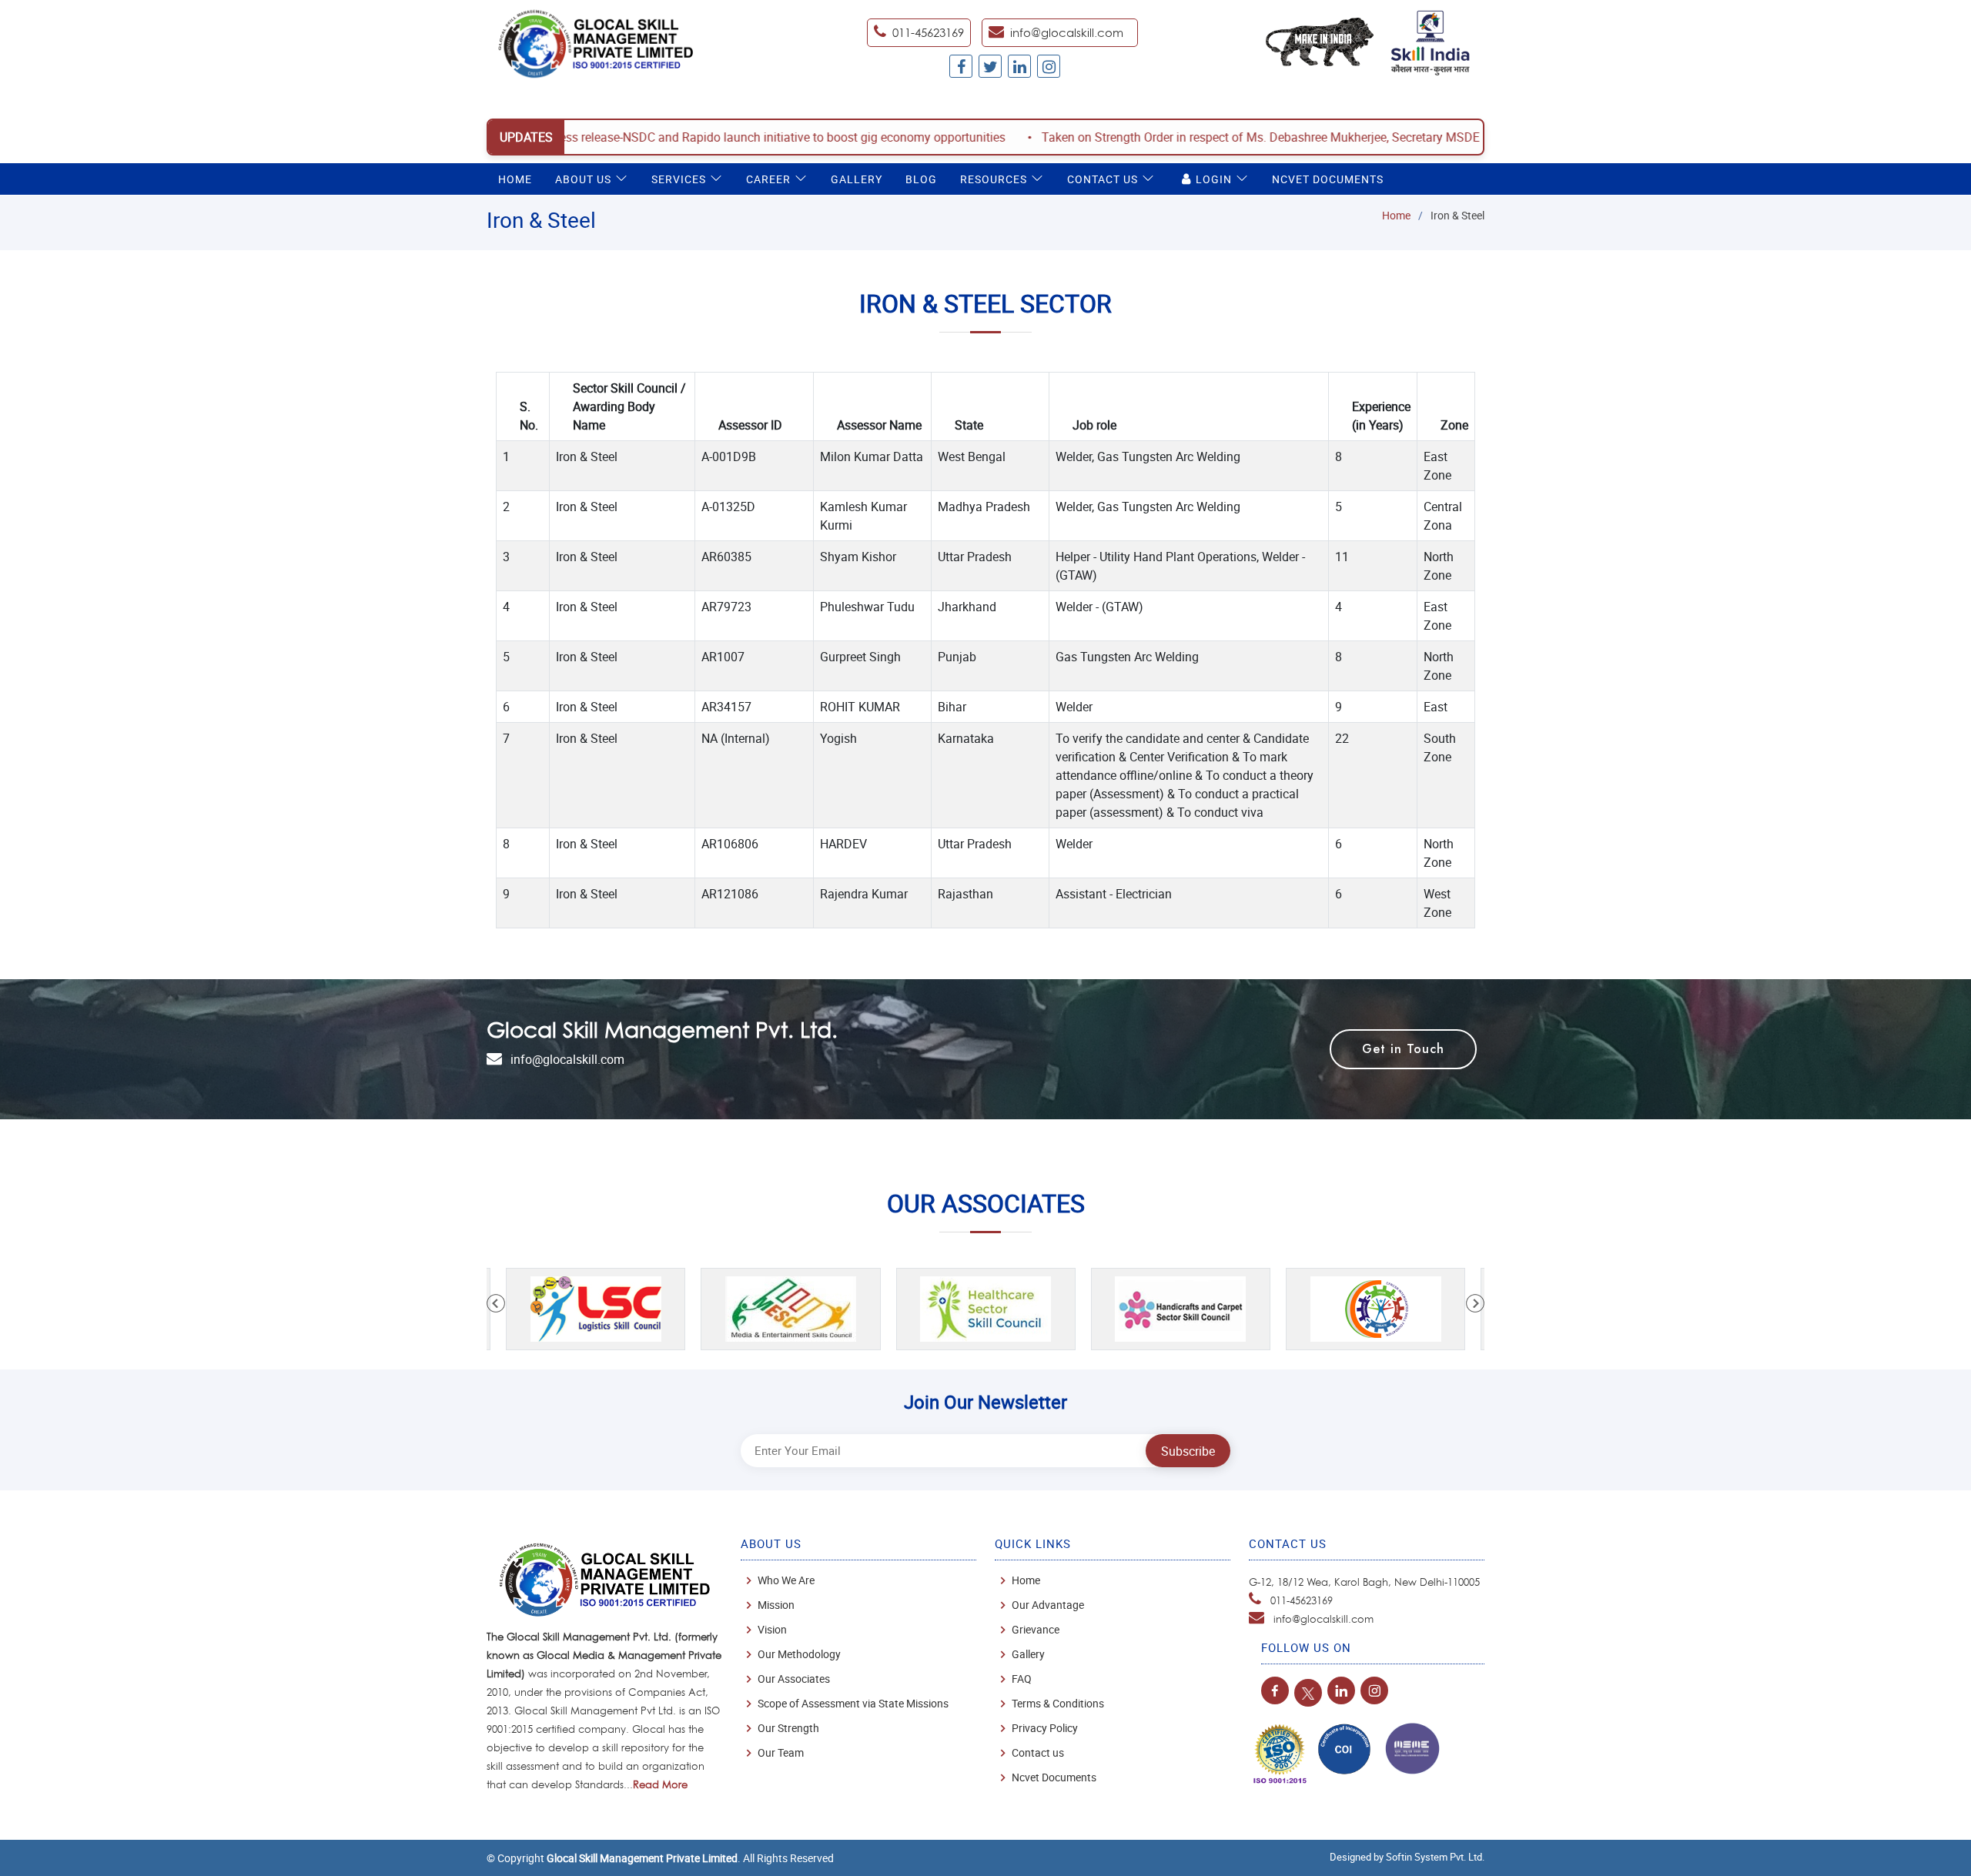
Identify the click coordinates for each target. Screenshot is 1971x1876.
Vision (772, 1630)
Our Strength (788, 1728)
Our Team (781, 1753)
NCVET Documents (1328, 179)
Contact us (1038, 1753)
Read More (660, 1784)
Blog (921, 179)
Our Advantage (1048, 1605)
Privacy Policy (1045, 1728)
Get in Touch (1403, 1049)
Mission (776, 1605)
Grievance (1036, 1630)
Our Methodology (799, 1654)
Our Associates (794, 1679)
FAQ (1022, 1679)
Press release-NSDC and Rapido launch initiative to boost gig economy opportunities (677, 137)
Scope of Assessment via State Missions (853, 1704)
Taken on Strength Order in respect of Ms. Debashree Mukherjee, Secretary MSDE (1161, 137)
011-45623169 (1302, 1600)
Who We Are (786, 1580)
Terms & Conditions (1058, 1704)
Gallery (857, 179)
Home (515, 179)
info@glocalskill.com (1067, 33)
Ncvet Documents (1054, 1777)
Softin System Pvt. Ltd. (1435, 1857)
